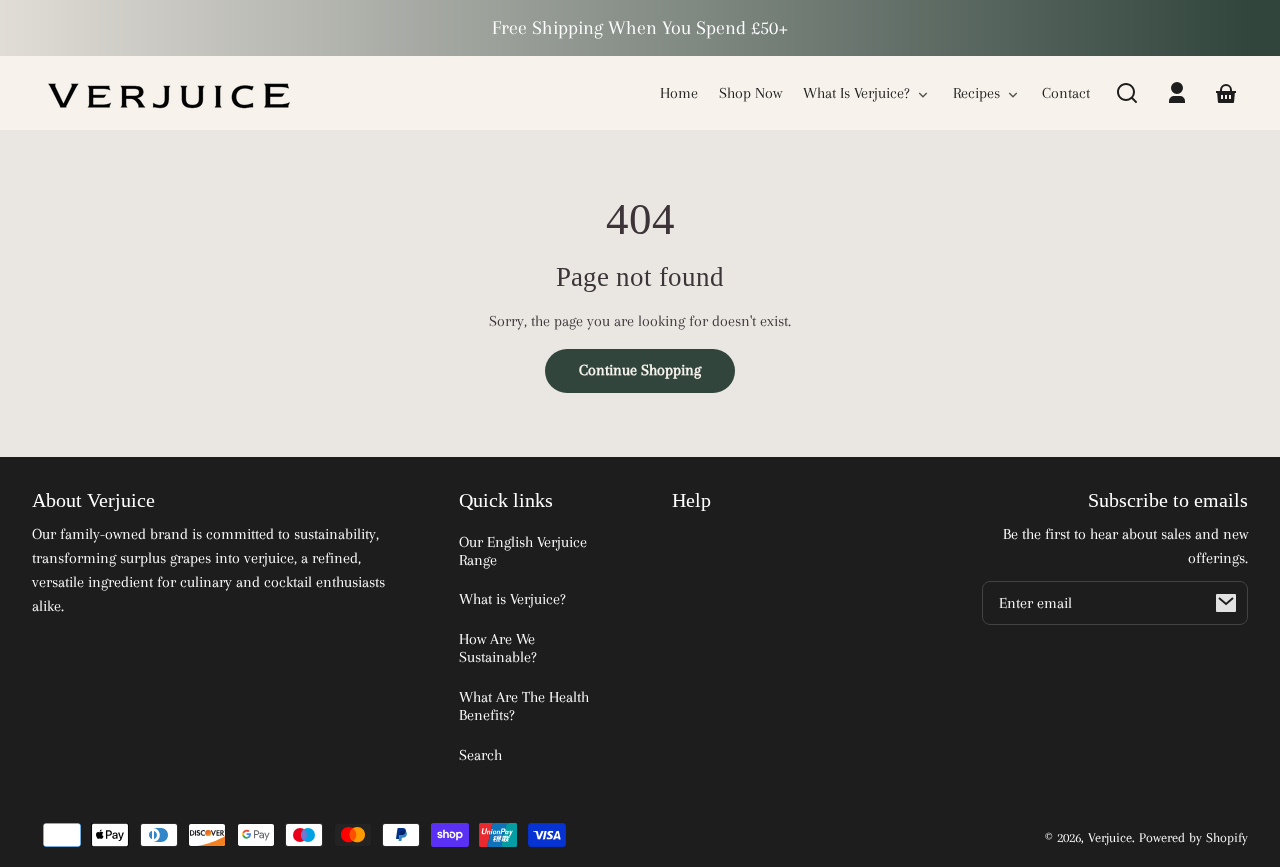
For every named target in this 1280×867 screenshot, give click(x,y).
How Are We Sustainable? (498, 648)
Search (480, 755)
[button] (1127, 93)
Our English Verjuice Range (523, 551)
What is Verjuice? (512, 599)
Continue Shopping (640, 370)
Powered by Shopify (1193, 837)
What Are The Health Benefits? (524, 706)
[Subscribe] (1226, 603)
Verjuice (1110, 837)
